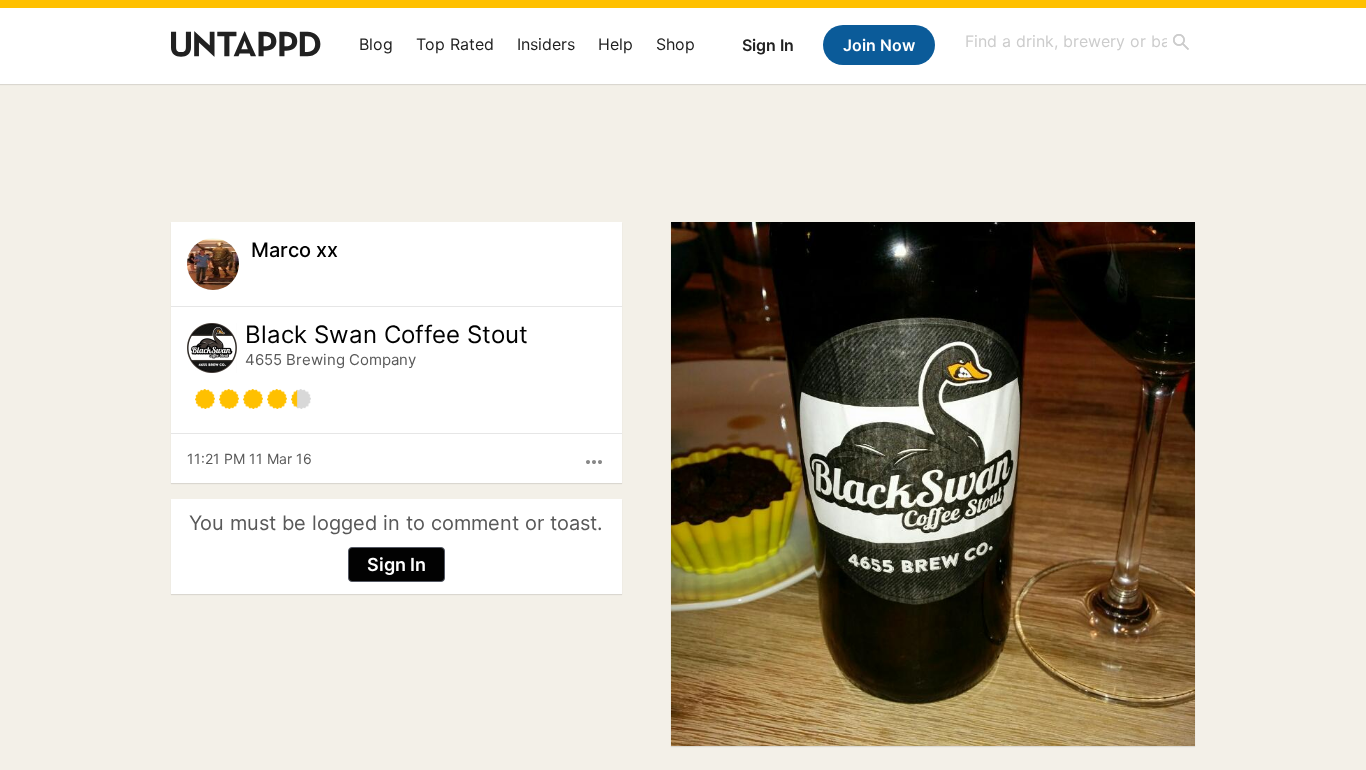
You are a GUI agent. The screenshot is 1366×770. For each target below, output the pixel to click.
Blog (376, 44)
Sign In (768, 45)
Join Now (879, 45)
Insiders (546, 44)
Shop (675, 44)
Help (615, 44)
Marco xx (294, 250)
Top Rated (455, 44)
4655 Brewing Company (330, 359)
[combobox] (1078, 41)
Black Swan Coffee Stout (386, 335)
